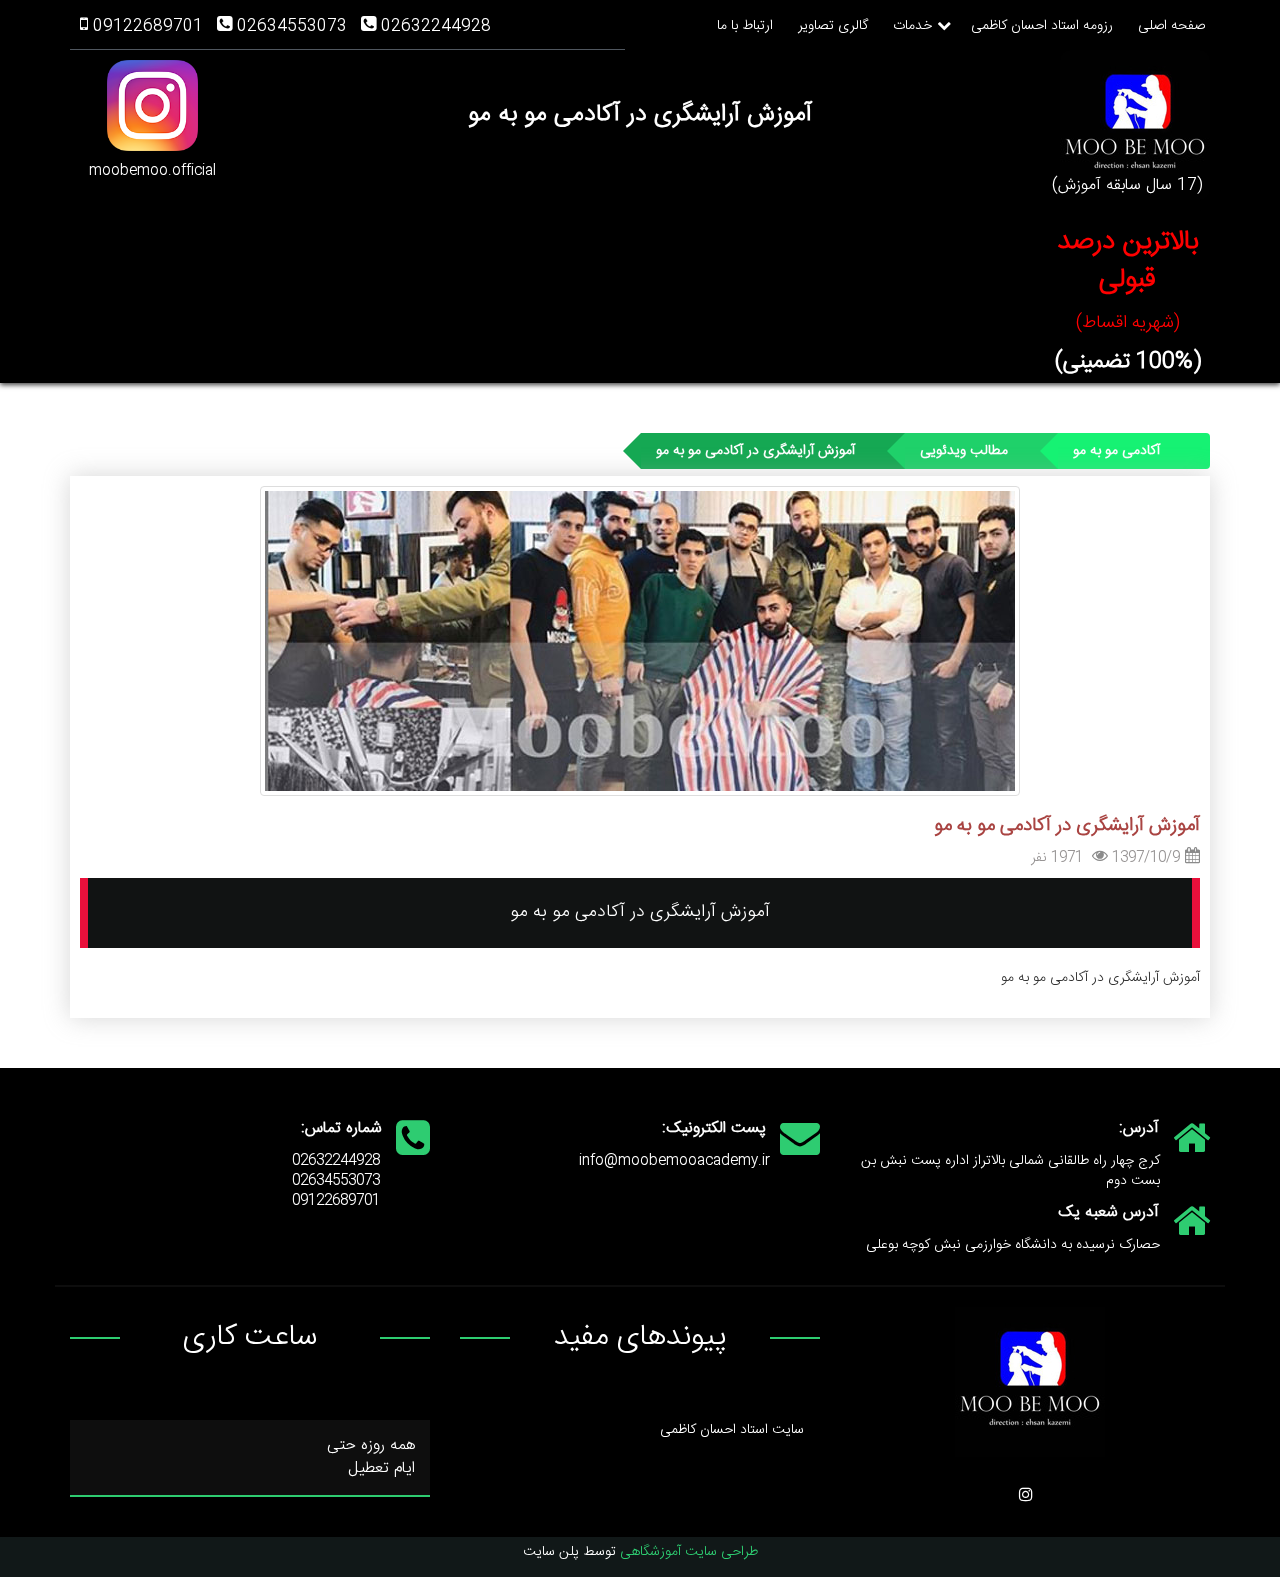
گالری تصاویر (833, 26)
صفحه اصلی (1171, 26)
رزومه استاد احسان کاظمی (1042, 26)
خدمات (912, 26)
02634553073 (292, 26)
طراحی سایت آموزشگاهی (689, 1552)
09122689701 (148, 26)
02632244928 (436, 26)
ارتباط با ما (745, 26)
